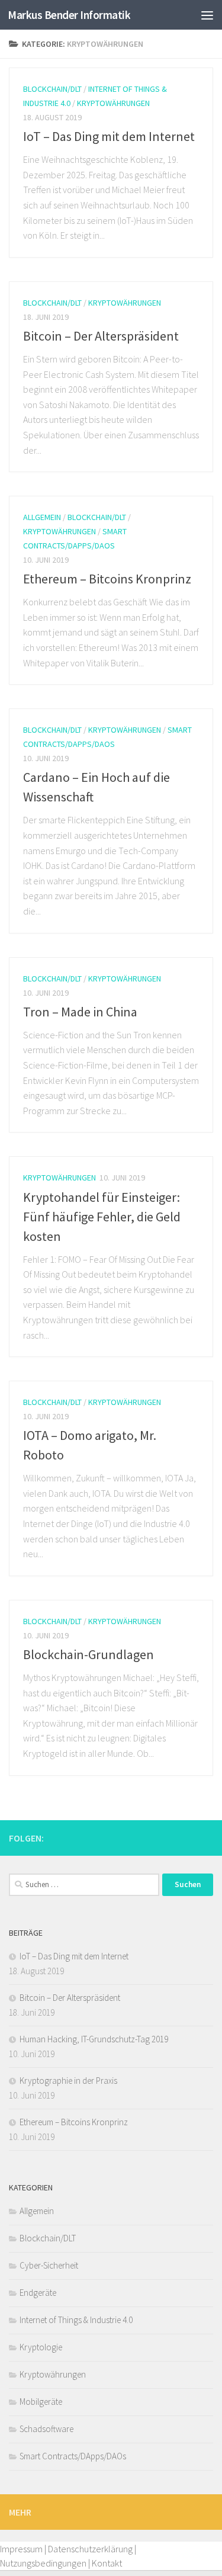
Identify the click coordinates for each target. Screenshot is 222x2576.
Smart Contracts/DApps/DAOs (73, 2456)
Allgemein (42, 517)
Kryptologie (41, 2347)
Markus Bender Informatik (69, 15)
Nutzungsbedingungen (43, 2563)
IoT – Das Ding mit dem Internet (109, 136)
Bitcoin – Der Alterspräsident (101, 336)
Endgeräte (38, 2293)
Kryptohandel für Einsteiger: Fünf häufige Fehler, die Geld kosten (102, 1217)
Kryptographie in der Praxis (68, 2081)
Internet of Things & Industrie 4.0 (76, 2320)
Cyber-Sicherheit (49, 2265)
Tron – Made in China (80, 1012)
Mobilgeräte (41, 2402)
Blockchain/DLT (52, 89)
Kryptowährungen (113, 103)
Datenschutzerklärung (90, 2549)
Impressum (21, 2549)
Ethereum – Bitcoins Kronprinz (107, 579)
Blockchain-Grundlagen (89, 1654)
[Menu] (207, 15)
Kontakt (107, 2563)
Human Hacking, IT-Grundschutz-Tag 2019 (94, 2039)
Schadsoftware (46, 2429)
